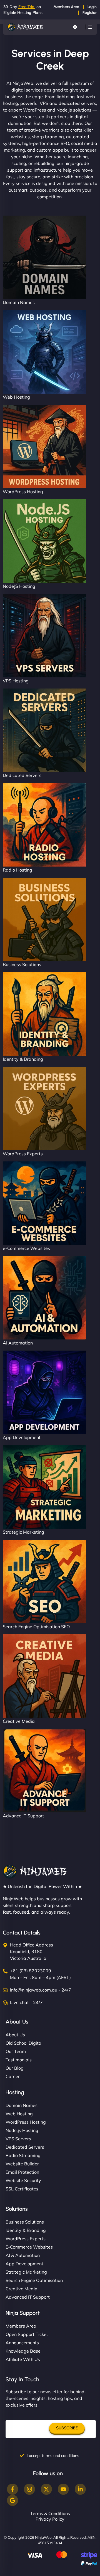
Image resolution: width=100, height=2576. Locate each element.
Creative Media (19, 1721)
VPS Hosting (16, 681)
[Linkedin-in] (80, 2489)
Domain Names (19, 302)
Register (90, 13)
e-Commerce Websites (26, 1248)
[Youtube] (63, 2489)
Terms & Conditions (50, 2513)
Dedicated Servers (22, 775)
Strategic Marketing (23, 1532)
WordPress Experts (23, 1154)
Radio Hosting (17, 870)
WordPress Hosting (23, 492)
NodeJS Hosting (19, 586)
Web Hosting (16, 397)
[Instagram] (29, 2489)
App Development (22, 1437)
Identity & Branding (23, 1059)
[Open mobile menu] (90, 27)
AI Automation (18, 1343)
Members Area (66, 7)
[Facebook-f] (12, 2489)
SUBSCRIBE (67, 2428)
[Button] (75, 27)
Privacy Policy (50, 2519)
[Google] (12, 2500)
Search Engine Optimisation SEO (36, 1627)
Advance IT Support (23, 1816)
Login (92, 7)
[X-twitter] (46, 2489)
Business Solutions (22, 964)
